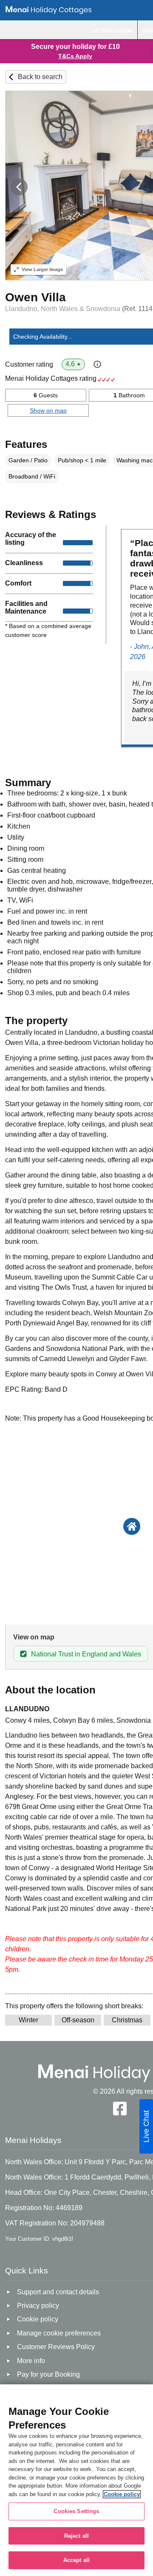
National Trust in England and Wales (86, 1654)
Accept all (76, 2560)
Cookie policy (122, 2494)
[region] (76, 2480)
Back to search (40, 77)
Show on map (48, 410)
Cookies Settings (76, 2511)
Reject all (76, 2536)
